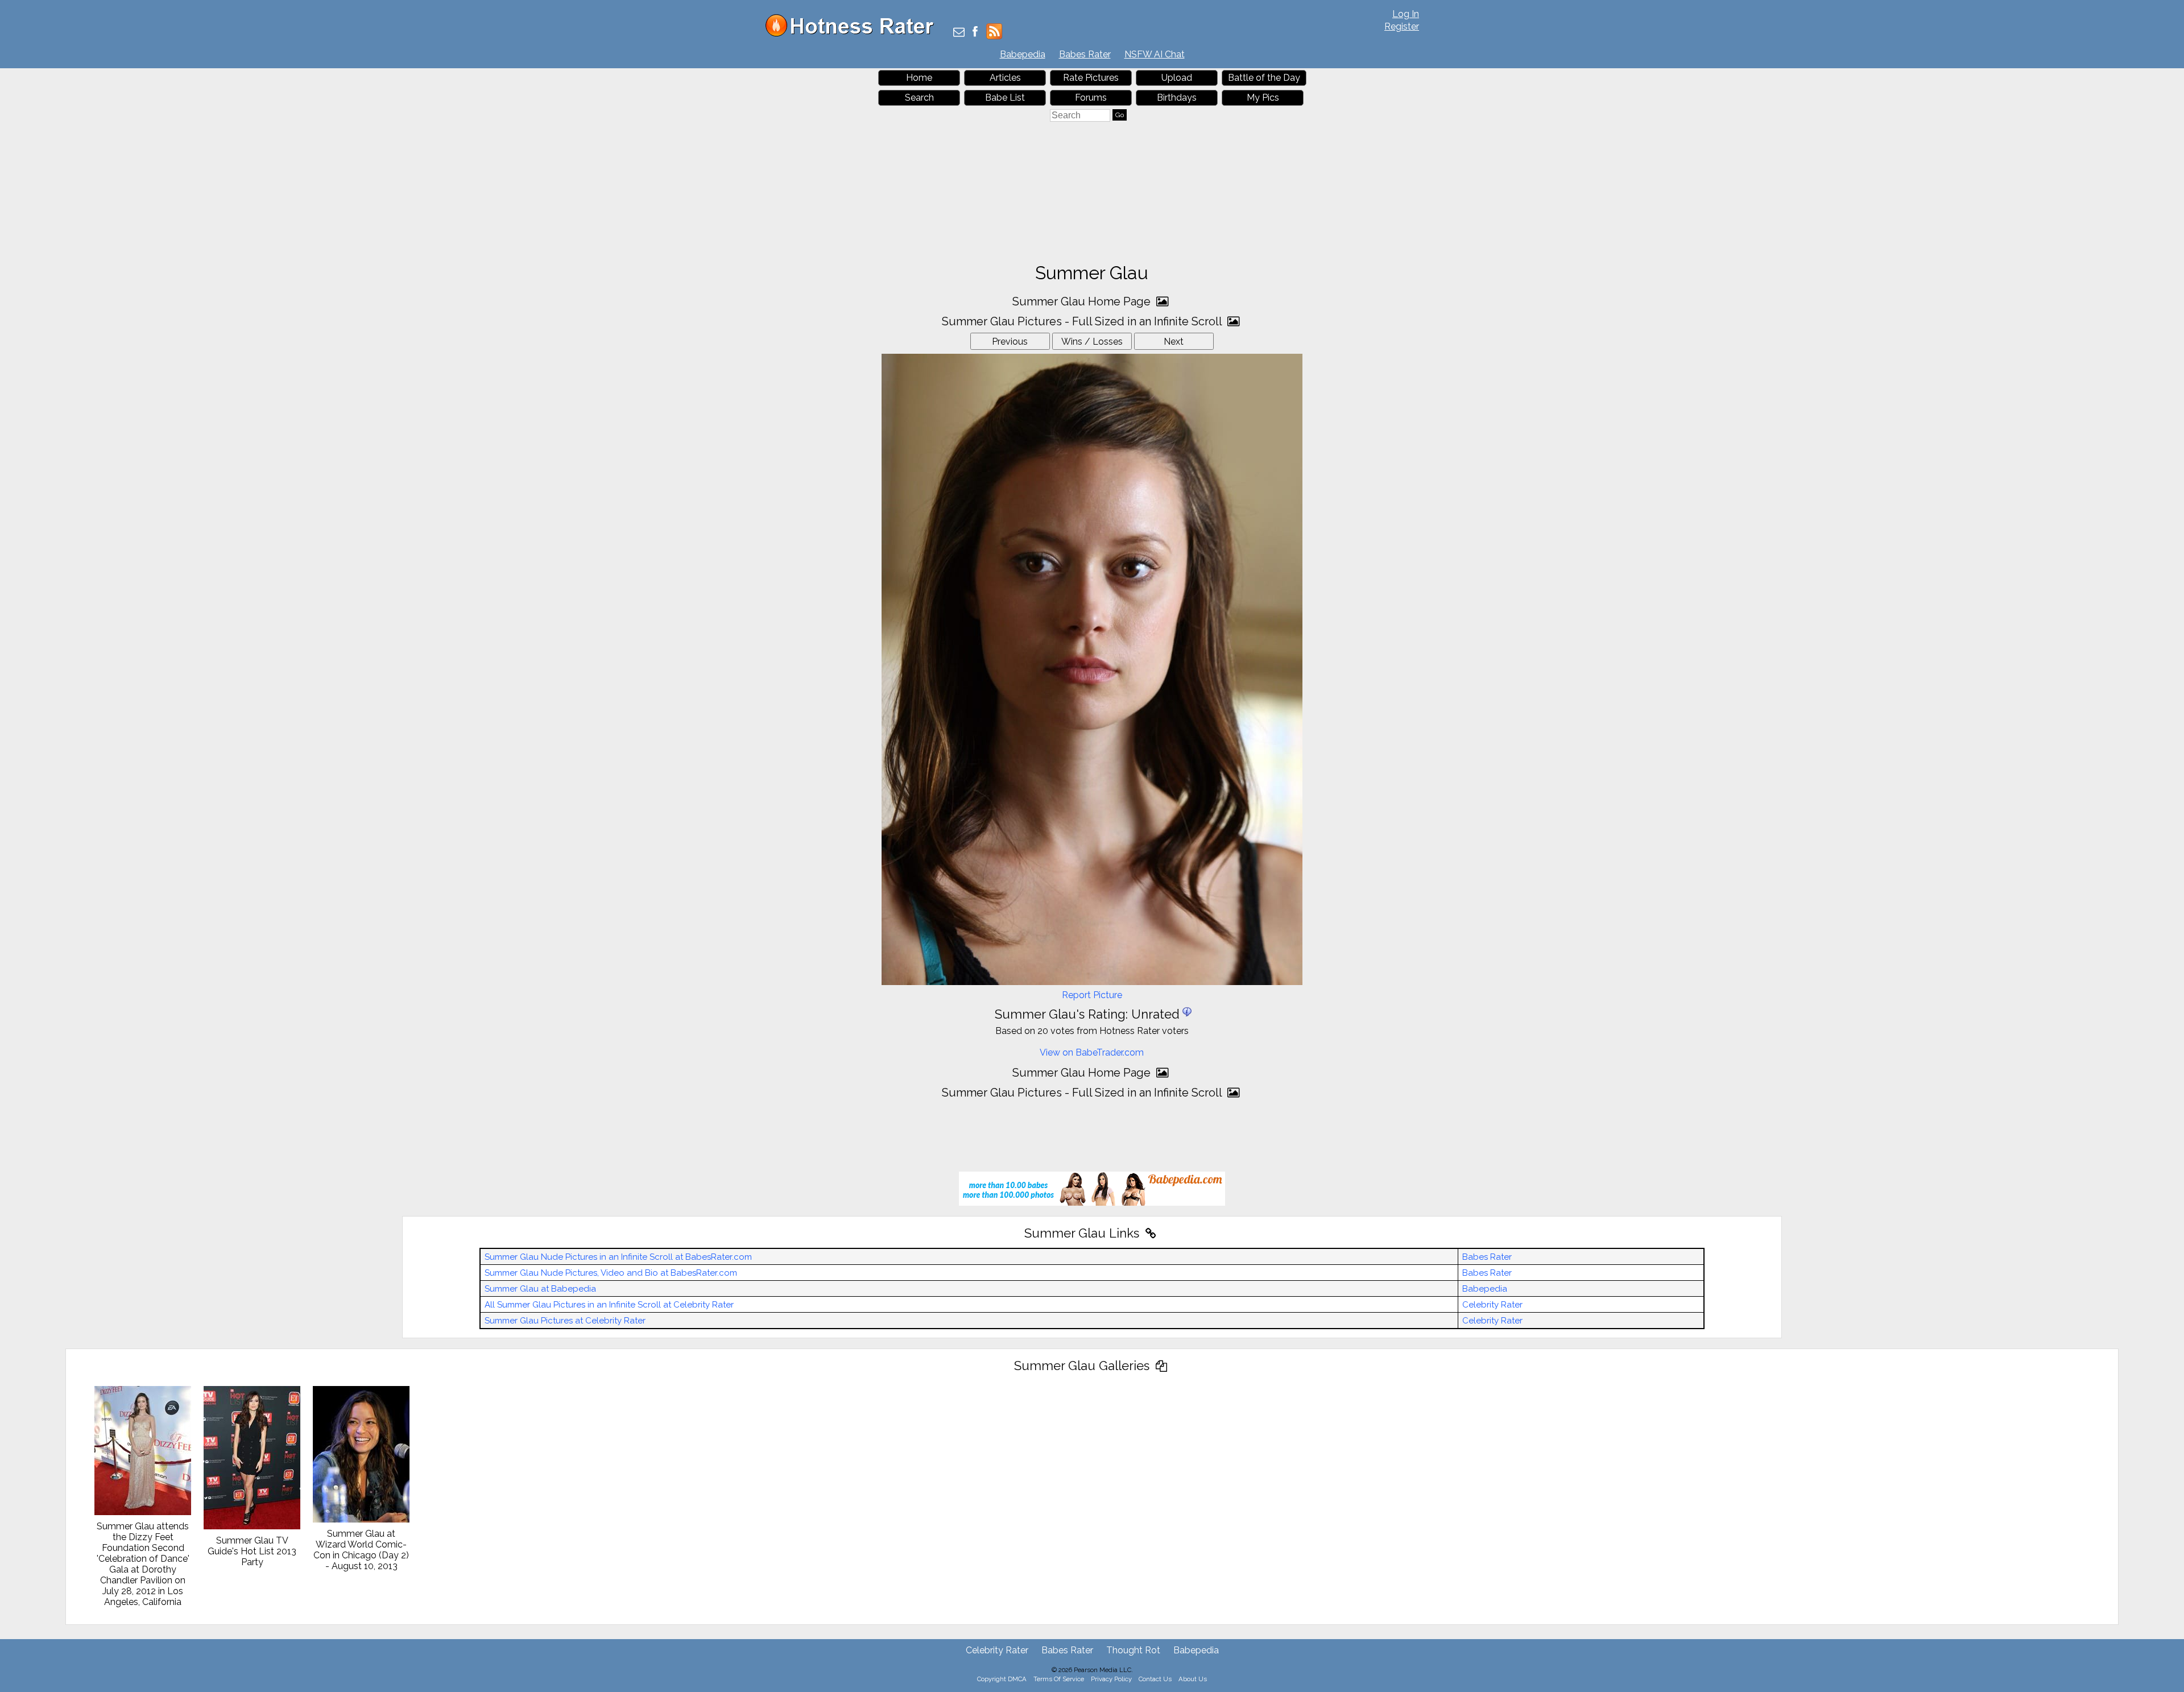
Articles (1005, 78)
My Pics (1263, 98)
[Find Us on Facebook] (975, 33)
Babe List (1005, 98)
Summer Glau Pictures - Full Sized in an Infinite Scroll (1083, 321)
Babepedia (1023, 54)
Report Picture (1092, 995)
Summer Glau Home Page (1083, 301)
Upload (1177, 78)
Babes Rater (1085, 54)
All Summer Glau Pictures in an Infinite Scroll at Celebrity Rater (609, 1305)
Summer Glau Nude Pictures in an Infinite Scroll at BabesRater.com (618, 1257)
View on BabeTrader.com (1092, 1052)
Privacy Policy (1111, 1679)
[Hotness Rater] (854, 34)
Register (1402, 26)
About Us (1193, 1679)
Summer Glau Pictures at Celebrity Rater (565, 1321)
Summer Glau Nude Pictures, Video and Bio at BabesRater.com (611, 1273)
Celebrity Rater (1492, 1305)
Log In (1406, 14)
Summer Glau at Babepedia (540, 1289)
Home (919, 78)
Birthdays (1177, 98)
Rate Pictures (1091, 78)
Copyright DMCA (1002, 1679)
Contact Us (1155, 1679)
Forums (1091, 98)
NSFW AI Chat (1155, 54)
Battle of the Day (1264, 78)
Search (919, 98)
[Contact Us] (959, 33)
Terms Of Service (1059, 1679)
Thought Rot (1133, 1650)
